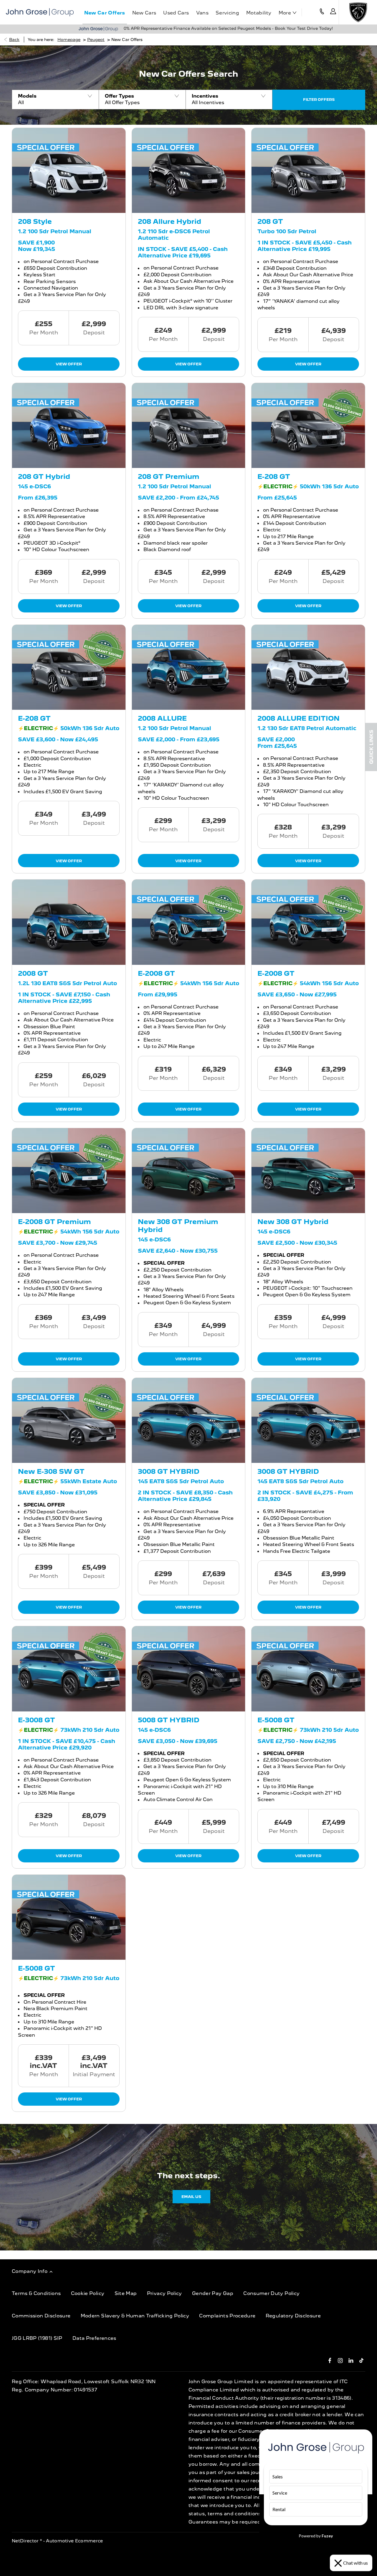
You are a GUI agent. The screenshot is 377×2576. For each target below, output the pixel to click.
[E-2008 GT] (189, 922)
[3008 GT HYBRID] (189, 1420)
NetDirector (26, 2541)
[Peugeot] (358, 12)
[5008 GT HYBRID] (189, 1669)
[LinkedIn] (351, 2360)
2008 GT (33, 973)
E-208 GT (274, 476)
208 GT (270, 221)
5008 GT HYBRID (169, 1720)
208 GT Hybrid (44, 476)
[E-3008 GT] (69, 1669)
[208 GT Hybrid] (69, 425)
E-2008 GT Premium (54, 1222)
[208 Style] (69, 170)
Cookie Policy (88, 2293)
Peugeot (96, 40)
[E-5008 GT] (308, 1669)
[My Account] (333, 12)
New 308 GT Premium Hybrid (178, 1225)
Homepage (69, 40)
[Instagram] (340, 2360)
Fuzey (327, 2536)
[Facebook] (330, 2360)
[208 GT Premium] (189, 425)
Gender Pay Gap (213, 2293)
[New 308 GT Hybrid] (308, 1171)
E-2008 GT (156, 973)
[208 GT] (308, 170)
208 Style (35, 221)
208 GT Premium (169, 476)
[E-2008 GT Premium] (69, 1171)
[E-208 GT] (308, 425)
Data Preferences (94, 2338)
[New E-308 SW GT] (69, 1420)
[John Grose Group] (40, 12)
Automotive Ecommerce (75, 2541)
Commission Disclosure (41, 2316)
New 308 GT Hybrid (293, 1222)
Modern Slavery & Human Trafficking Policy (135, 2316)
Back (14, 40)
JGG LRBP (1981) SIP (37, 2338)
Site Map (126, 2293)
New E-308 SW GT (51, 1471)
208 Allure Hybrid (170, 221)
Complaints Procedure (227, 2316)
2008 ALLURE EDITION (299, 718)
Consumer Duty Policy (271, 2293)
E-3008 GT (37, 1720)
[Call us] (322, 12)
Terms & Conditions (36, 2293)
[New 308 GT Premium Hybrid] (189, 1171)
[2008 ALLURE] (189, 667)
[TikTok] (362, 2360)
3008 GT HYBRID (169, 1471)
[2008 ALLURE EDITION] (308, 667)
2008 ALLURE (162, 718)
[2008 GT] (69, 922)
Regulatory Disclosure (293, 2316)
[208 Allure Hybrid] (189, 170)
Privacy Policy (164, 2293)
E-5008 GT (276, 1720)
